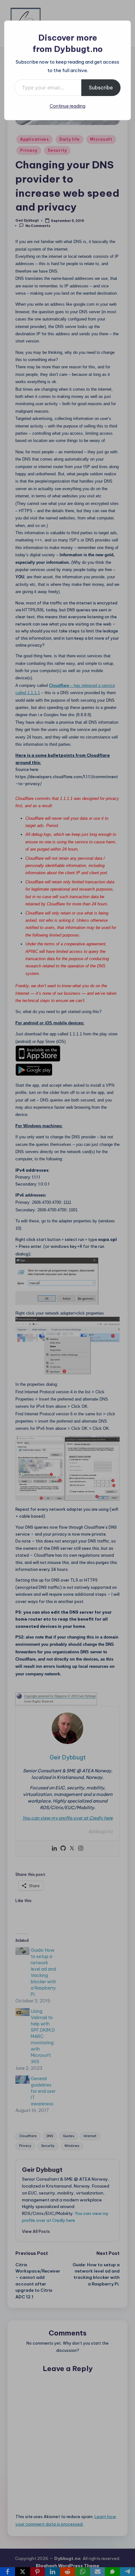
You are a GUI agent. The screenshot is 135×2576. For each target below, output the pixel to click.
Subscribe (101, 88)
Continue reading (67, 106)
